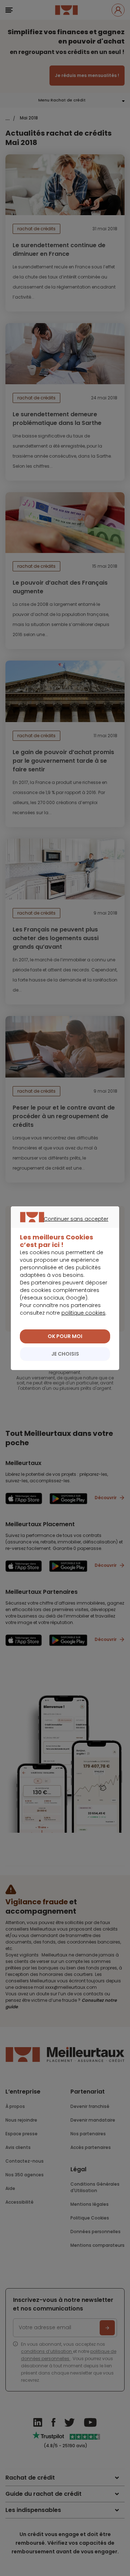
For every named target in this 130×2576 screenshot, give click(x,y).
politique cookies (83, 1313)
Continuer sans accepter (62, 1227)
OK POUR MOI (65, 1336)
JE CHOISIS (65, 1354)
